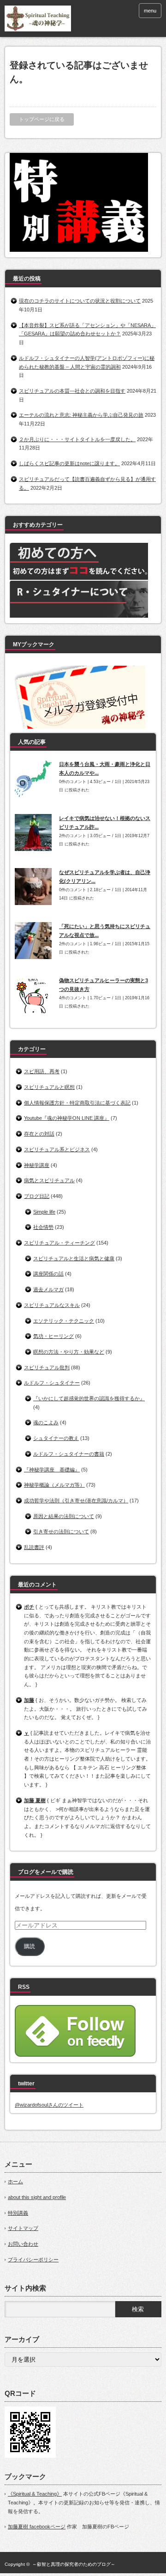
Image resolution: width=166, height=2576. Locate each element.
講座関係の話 (48, 1274)
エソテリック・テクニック (64, 1321)
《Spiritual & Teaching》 (35, 2494)
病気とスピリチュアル (49, 1180)
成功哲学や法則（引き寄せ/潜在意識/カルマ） (76, 1501)
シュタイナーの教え (56, 1438)
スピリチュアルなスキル (52, 1305)
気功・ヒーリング (53, 1336)
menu (150, 11)
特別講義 (18, 2213)
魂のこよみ (46, 1422)
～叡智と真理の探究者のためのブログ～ (74, 2564)
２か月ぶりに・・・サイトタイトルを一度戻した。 (77, 439)
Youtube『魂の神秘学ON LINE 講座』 (67, 1118)
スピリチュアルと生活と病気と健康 (74, 1258)
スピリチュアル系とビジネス (57, 1149)
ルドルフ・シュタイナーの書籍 (69, 1454)
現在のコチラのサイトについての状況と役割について (80, 301)
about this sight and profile (37, 2197)
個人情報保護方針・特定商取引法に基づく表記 (77, 1103)
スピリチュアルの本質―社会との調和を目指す (72, 391)
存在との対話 (39, 1134)
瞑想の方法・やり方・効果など (69, 1352)
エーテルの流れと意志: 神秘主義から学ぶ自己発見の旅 (81, 415)
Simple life (44, 1212)
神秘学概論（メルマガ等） (54, 1485)
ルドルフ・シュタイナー (52, 1383)
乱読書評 (34, 1547)
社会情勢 (43, 1227)
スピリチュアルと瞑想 (49, 1087)
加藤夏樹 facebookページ (37, 2527)
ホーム (15, 2181)
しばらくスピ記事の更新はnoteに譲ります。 (69, 463)
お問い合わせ (23, 2244)
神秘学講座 (37, 1165)
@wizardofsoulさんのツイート (49, 2105)
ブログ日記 (37, 1196)
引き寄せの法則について (61, 1531)
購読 (30, 1946)
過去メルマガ (48, 1289)
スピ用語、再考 (42, 1071)
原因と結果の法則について (64, 1516)
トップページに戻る (42, 119)
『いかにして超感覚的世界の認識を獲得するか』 (89, 1398)
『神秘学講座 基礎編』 (52, 1470)
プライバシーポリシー (33, 2260)
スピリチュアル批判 (47, 1367)
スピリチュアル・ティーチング (59, 1243)
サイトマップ (23, 2228)
